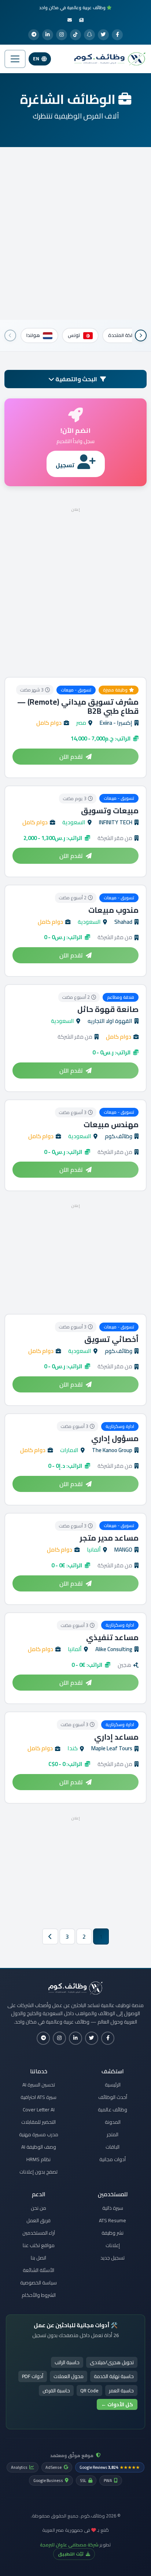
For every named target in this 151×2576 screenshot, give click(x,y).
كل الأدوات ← (117, 2404)
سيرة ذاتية (113, 2208)
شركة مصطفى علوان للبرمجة (69, 2545)
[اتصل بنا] (70, 20)
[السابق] (141, 335)
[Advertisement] (75, 233)
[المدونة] (81, 20)
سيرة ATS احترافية (38, 2097)
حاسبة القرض (56, 2391)
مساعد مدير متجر (109, 1538)
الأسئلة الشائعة (38, 2270)
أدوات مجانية (113, 2159)
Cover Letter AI (39, 2110)
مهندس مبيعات (111, 1124)
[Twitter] (103, 35)
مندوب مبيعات (113, 910)
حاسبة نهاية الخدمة (114, 2376)
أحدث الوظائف (113, 2097)
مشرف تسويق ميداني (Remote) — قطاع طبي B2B (78, 706)
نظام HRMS (38, 2159)
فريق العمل (38, 2220)
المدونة (113, 2122)
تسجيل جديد (113, 2258)
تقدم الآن (71, 757)
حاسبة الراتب (67, 2362)
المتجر (113, 2134)
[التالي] (10, 335)
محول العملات (69, 2376)
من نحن (38, 2208)
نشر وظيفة (113, 2233)
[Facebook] (117, 35)
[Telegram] (34, 35)
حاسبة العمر (121, 2391)
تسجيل (65, 465)
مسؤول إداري (115, 1438)
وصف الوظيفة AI (39, 2147)
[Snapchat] (89, 35)
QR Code (89, 2391)
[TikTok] (75, 35)
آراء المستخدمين (39, 2233)
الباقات (113, 2147)
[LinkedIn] (48, 35)
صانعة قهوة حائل (108, 1009)
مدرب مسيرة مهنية (39, 2134)
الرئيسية (113, 2085)
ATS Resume (113, 2220)
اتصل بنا (38, 2258)
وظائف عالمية (113, 2110)
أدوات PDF (33, 2376)
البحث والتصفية (76, 379)
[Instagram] (62, 35)
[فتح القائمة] (15, 59)
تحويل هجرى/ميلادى (112, 2362)
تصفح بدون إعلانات (38, 2172)
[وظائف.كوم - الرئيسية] (108, 59)
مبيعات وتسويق (110, 811)
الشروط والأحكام (39, 2295)
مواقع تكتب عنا (39, 2245)
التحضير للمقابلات (38, 2122)
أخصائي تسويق (111, 1339)
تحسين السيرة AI (39, 2085)
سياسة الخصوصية (38, 2283)
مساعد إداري (116, 1737)
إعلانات (113, 2245)
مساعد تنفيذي (112, 1637)
